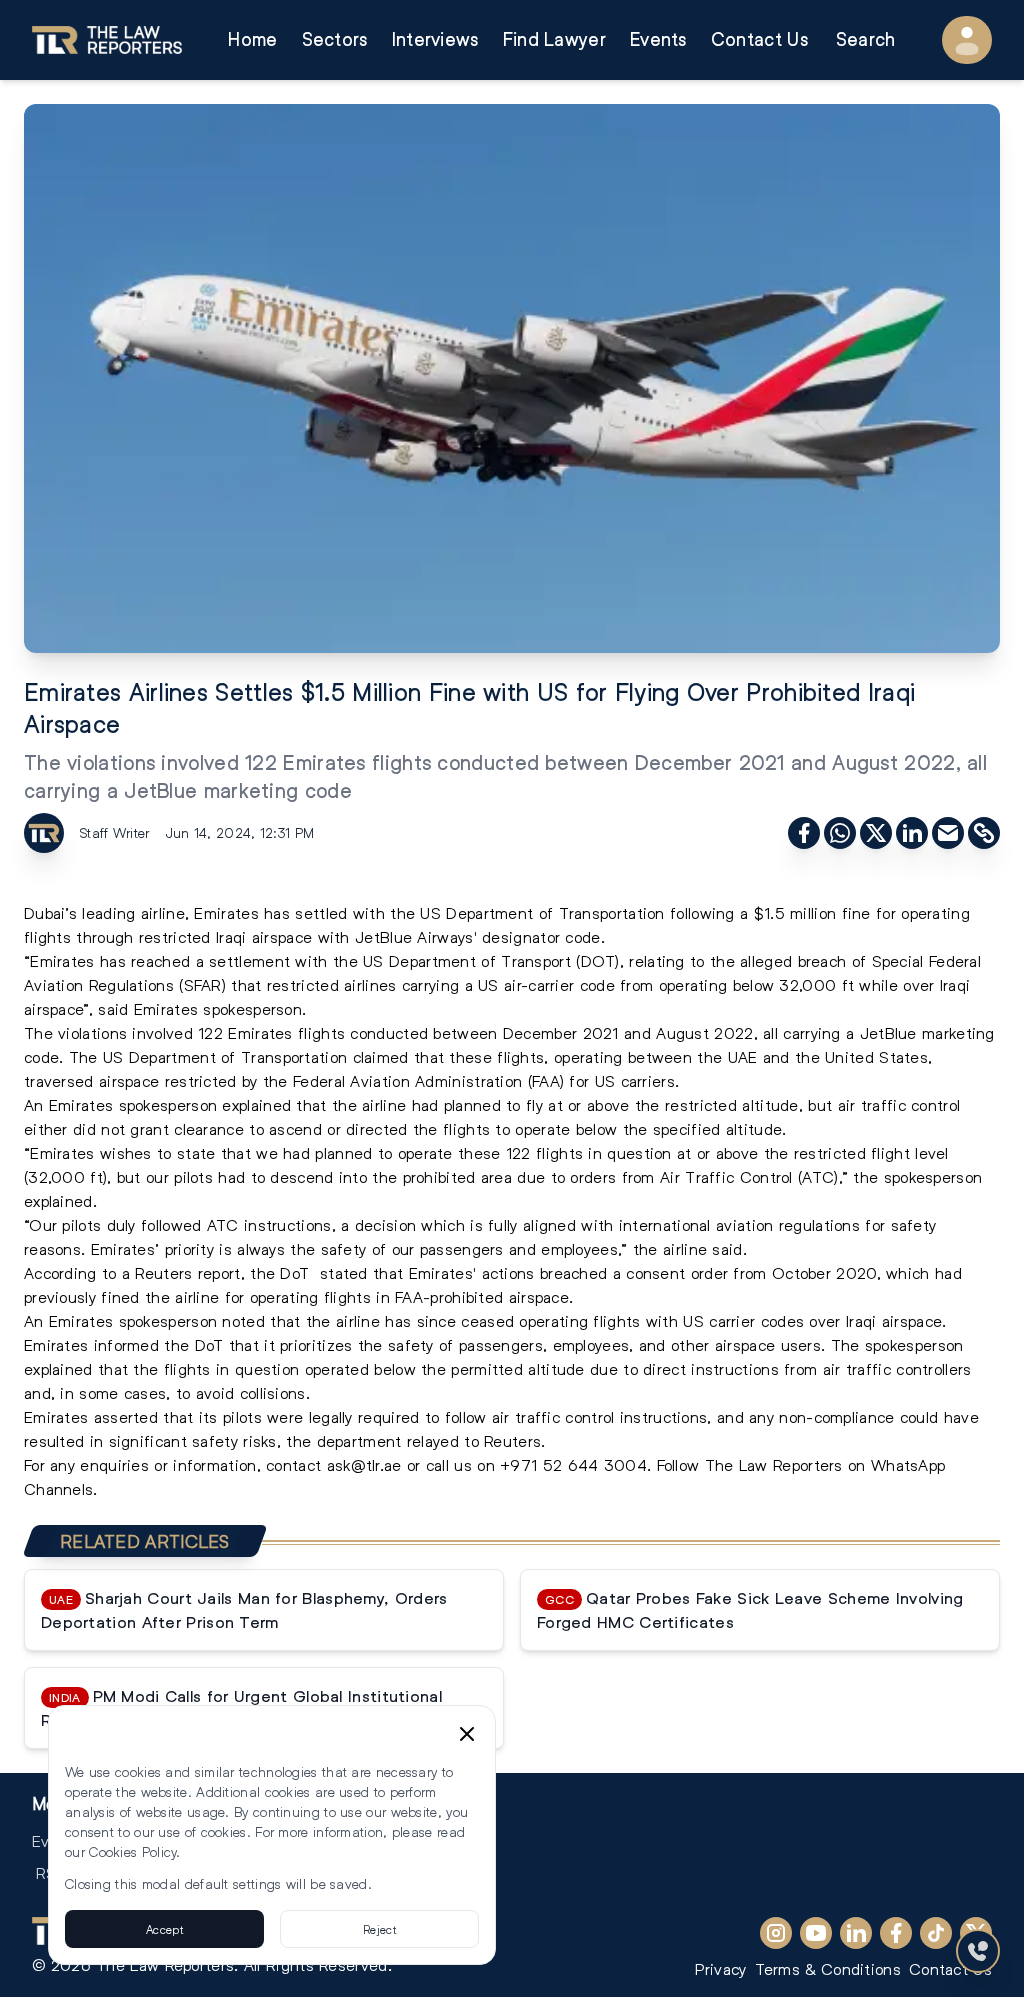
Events (658, 39)
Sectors (335, 39)
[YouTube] (816, 1933)
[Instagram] (776, 1933)
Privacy (720, 1968)
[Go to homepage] (107, 40)
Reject (379, 1929)
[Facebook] (896, 1933)
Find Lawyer (554, 39)
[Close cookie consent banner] (467, 1734)
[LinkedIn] (856, 1933)
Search (866, 39)
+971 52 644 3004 (573, 1464)
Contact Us (759, 39)
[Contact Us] (978, 1951)
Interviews (435, 39)
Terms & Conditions (828, 1968)
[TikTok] (936, 1933)
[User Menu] (967, 40)
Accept (164, 1929)
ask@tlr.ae (364, 1464)
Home (252, 39)
